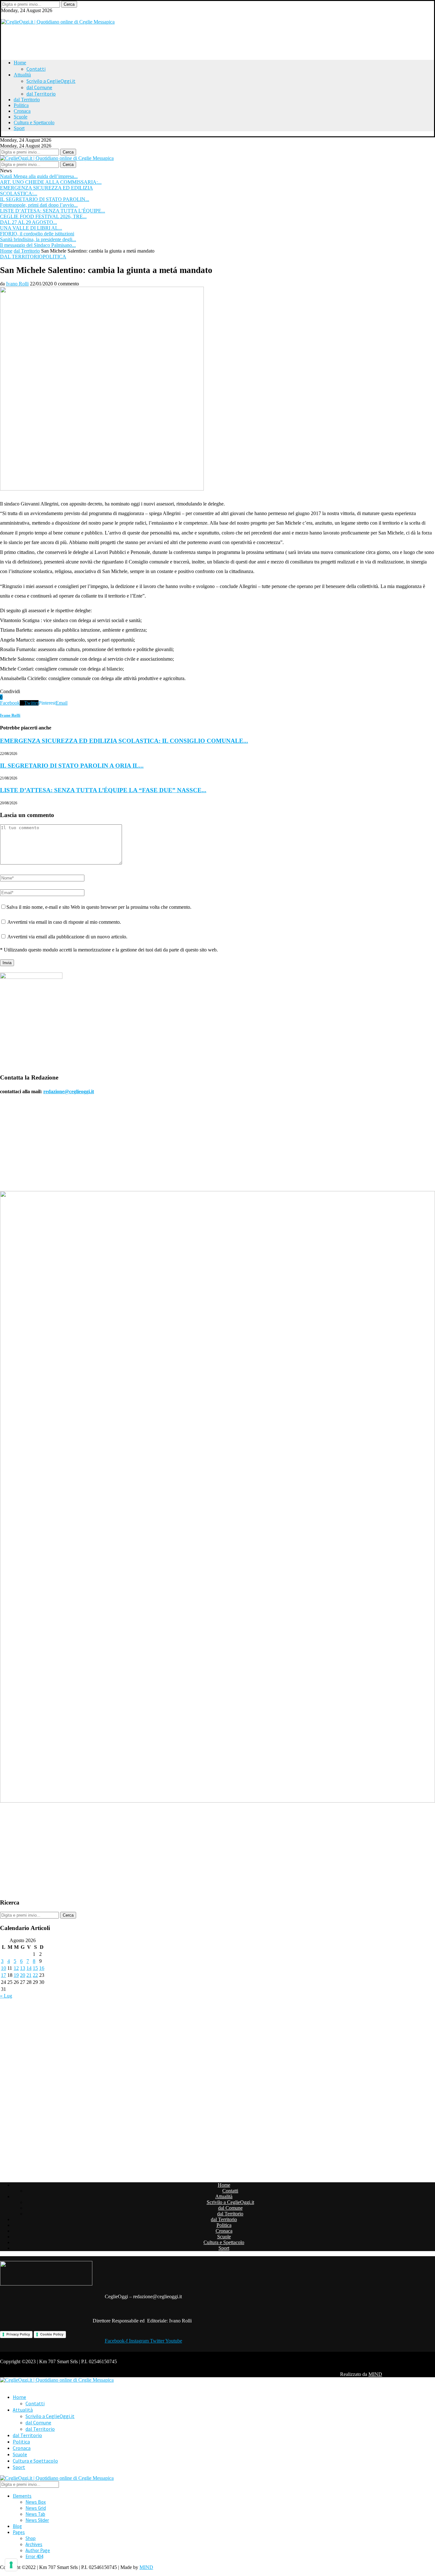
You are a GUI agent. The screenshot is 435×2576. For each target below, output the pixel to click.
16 (42, 1968)
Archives (34, 2544)
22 (35, 1975)
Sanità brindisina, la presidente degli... (38, 239)
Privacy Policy (18, 2334)
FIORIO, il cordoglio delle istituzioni (37, 234)
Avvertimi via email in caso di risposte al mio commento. (64, 922)
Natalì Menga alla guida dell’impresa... (39, 176)
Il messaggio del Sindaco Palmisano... (38, 245)
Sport (19, 128)
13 (23, 1968)
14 (29, 1968)
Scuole (21, 117)
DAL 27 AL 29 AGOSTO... (29, 222)
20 (23, 1975)
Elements (22, 2496)
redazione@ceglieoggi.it (69, 1091)
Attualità (22, 75)
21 (29, 1975)
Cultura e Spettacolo (34, 122)
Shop (31, 2538)
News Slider (37, 2520)
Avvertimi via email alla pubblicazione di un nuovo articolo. (67, 937)
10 (4, 1968)
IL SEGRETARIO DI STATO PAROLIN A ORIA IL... (72, 766)
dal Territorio (41, 94)
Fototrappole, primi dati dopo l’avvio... (39, 205)
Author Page (38, 2550)
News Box (36, 2502)
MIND (375, 2374)
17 (4, 1975)
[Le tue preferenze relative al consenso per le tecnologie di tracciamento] (11, 2565)
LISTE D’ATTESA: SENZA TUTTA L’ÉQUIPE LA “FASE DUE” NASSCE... (103, 790)
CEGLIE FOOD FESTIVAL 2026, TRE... (43, 216)
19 (16, 1975)
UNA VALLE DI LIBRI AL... (31, 228)
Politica (21, 105)
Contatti (36, 69)
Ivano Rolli (17, 284)
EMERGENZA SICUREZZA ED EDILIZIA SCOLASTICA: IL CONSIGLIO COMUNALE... (124, 741)
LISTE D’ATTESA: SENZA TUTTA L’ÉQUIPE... (53, 211)
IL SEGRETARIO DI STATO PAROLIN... (45, 199)
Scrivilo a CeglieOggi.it (51, 81)
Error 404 (34, 2556)
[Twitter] (3, 16)
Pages (19, 2532)
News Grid (36, 2508)
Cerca (69, 4)
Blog (17, 2526)
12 (16, 1968)
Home (20, 63)
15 (35, 1968)
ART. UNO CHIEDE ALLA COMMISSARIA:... (51, 182)
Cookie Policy (52, 2334)
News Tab (35, 2514)
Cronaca (22, 111)
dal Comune (39, 87)
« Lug (6, 1996)
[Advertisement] (81, 39)
